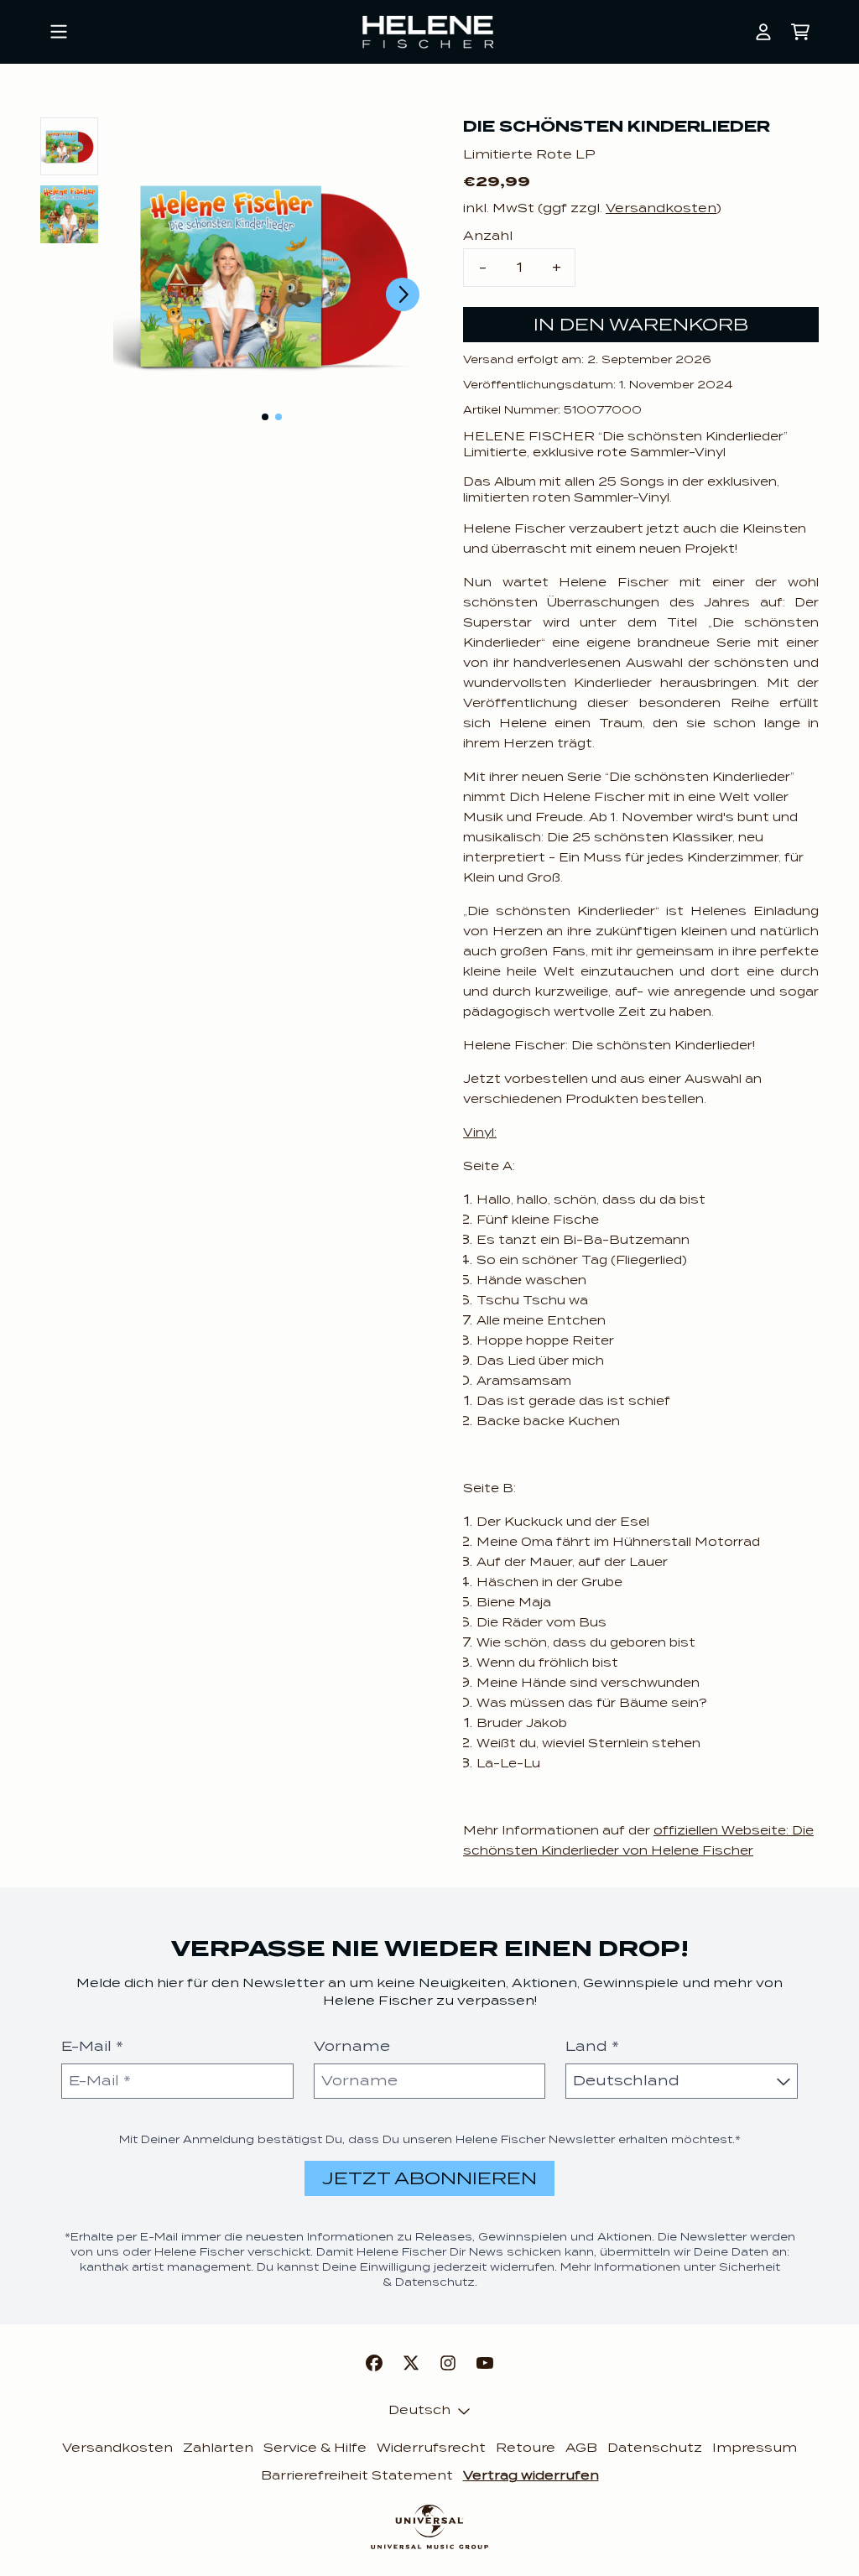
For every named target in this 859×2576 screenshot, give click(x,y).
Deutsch (419, 2410)
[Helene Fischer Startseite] (429, 32)
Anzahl (488, 236)
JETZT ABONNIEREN (429, 2178)
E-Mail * (92, 2046)
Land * (592, 2046)
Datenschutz (655, 2448)
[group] (69, 146)
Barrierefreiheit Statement (357, 2475)
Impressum (755, 2448)
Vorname (352, 2046)
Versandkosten (661, 208)
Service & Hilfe (315, 2448)
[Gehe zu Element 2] (279, 417)
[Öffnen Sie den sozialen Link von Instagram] (448, 2363)
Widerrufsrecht (431, 2448)
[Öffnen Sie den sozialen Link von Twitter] (411, 2363)
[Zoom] (271, 276)
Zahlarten (218, 2448)
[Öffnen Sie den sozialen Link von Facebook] (374, 2363)
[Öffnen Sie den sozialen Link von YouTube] (485, 2363)
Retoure (526, 2448)
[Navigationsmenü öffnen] (59, 32)
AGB (581, 2448)
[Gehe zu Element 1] (265, 417)
